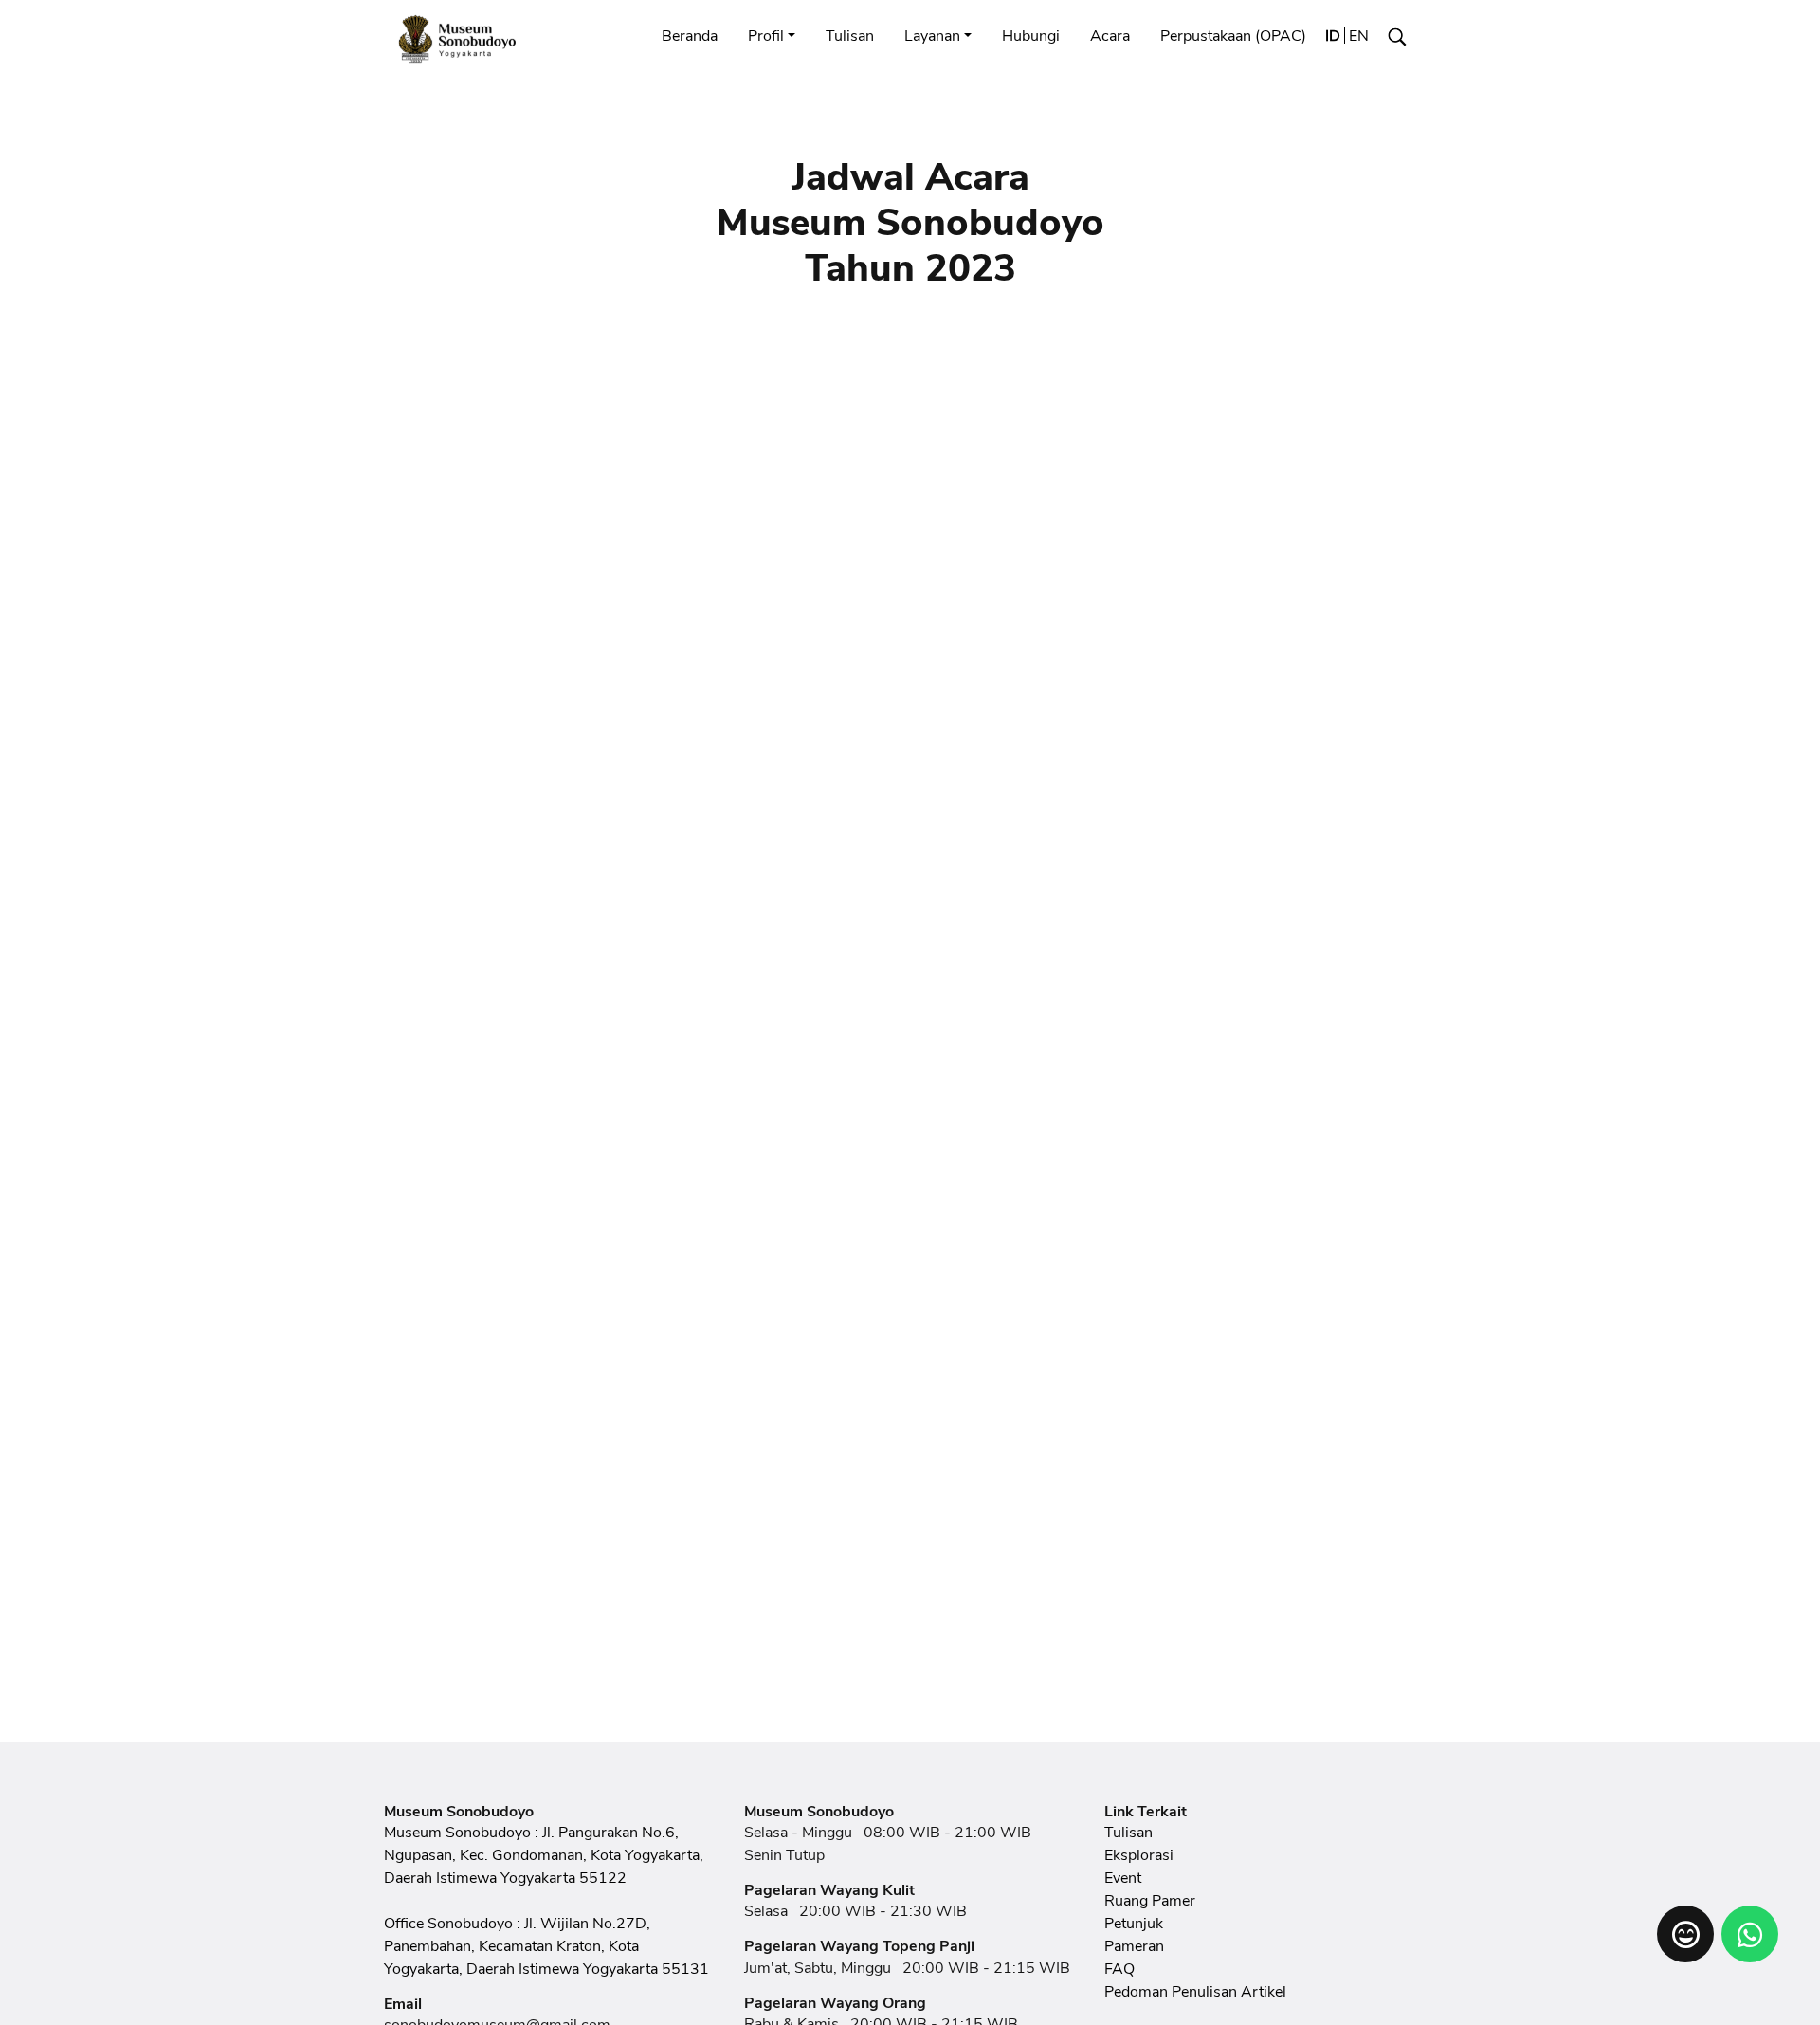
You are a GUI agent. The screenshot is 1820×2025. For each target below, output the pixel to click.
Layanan (932, 36)
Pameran (1134, 1946)
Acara (1110, 36)
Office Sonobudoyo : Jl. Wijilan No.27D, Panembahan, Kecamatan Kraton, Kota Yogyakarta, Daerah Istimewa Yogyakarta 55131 (546, 1946)
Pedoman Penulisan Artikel (1195, 1992)
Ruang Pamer (1150, 1901)
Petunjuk (1134, 1924)
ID (1333, 36)
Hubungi (1031, 36)
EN (1359, 36)
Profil (766, 36)
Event (1123, 1878)
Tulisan (850, 36)
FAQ (1119, 1969)
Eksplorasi (1139, 1855)
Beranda (690, 36)
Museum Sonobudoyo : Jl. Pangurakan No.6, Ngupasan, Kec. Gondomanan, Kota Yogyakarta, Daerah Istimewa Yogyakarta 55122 (544, 1855)
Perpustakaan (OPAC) (1233, 36)
